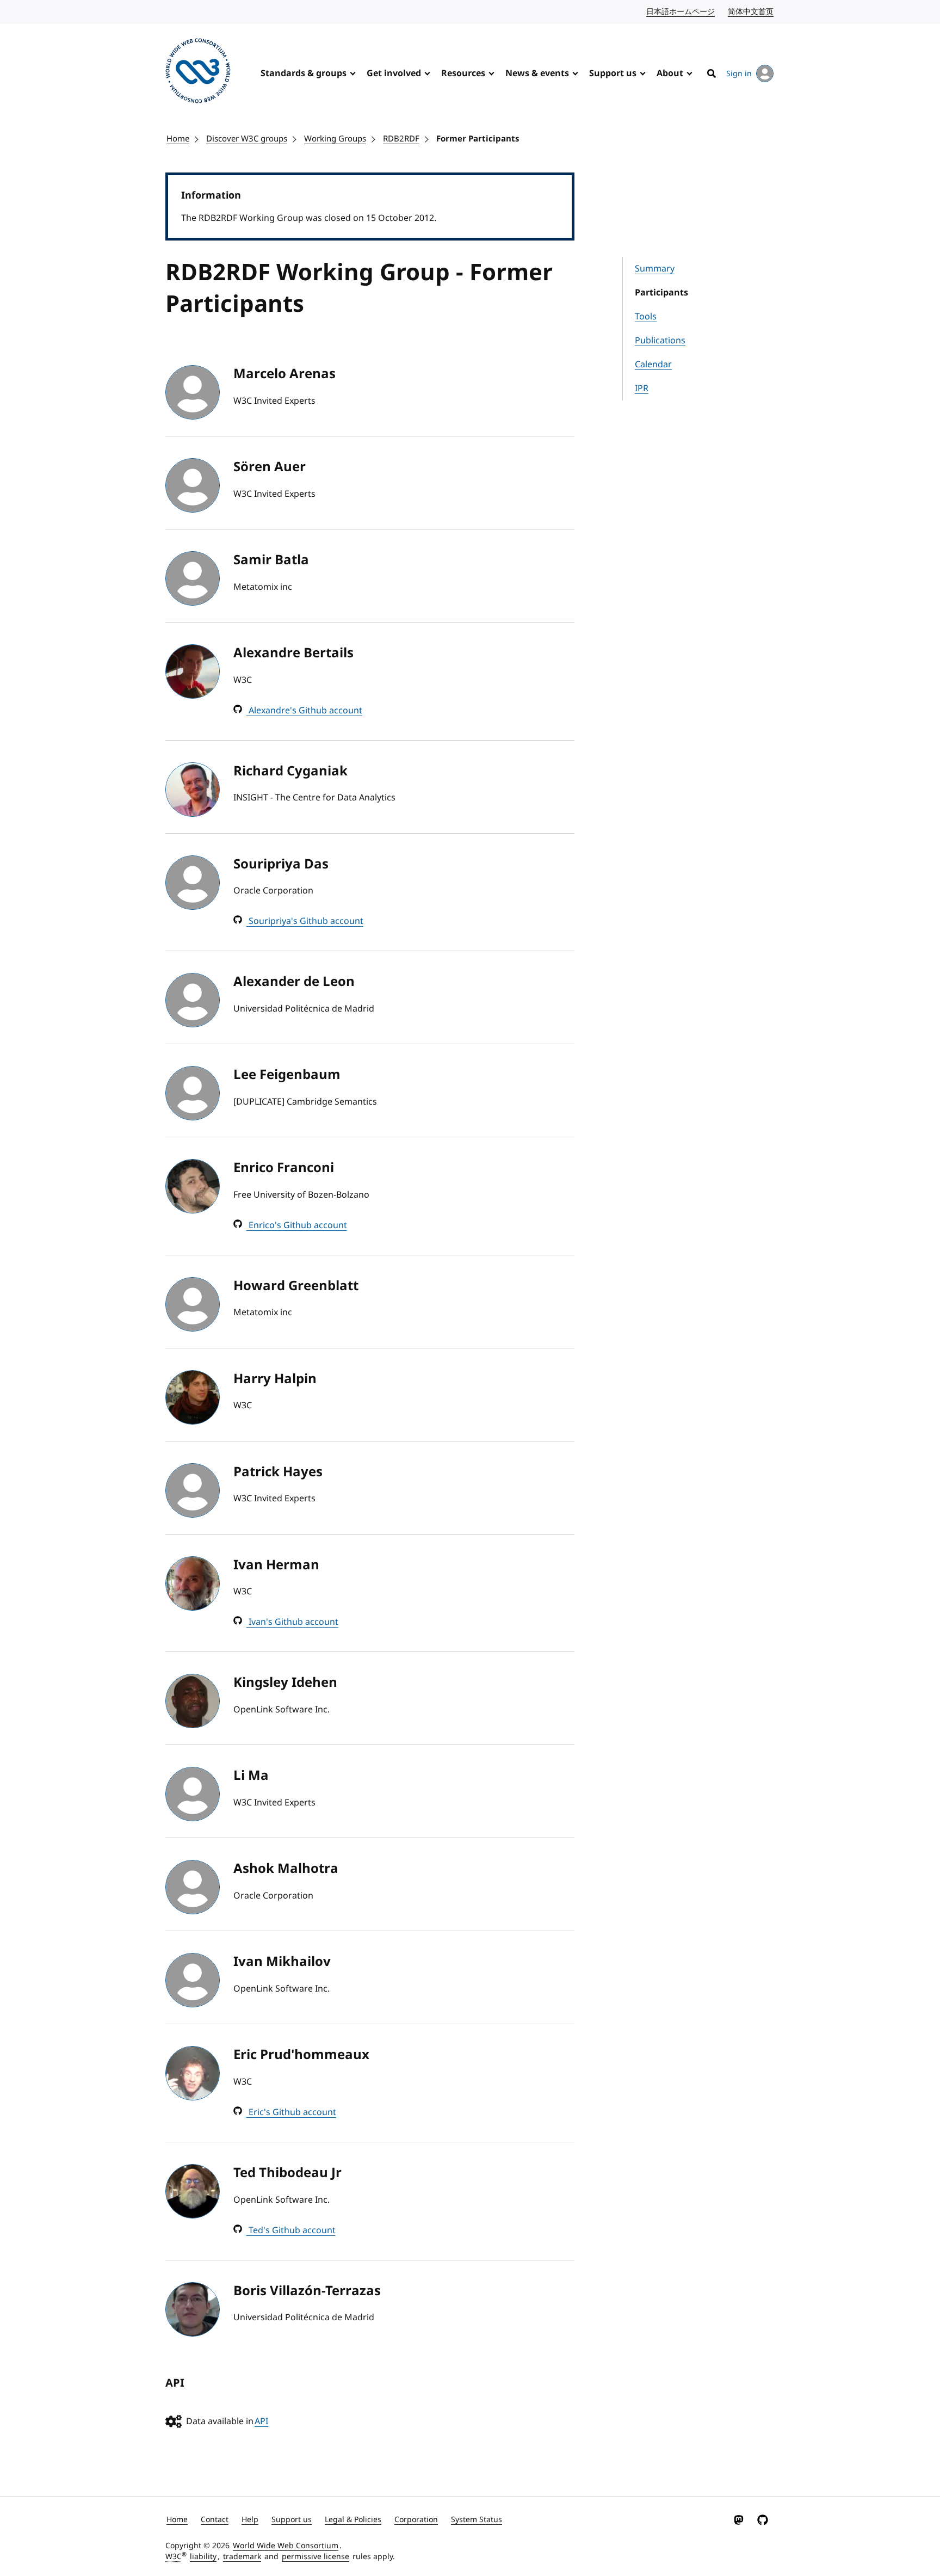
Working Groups (335, 139)
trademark (242, 2557)
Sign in (739, 74)
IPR (642, 389)
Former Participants (478, 139)
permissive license (316, 2557)
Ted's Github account (291, 2230)
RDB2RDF (401, 139)
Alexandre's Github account (304, 711)
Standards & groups (304, 73)
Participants (661, 293)
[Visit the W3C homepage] (198, 73)
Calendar (653, 365)
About (670, 73)
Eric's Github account (291, 2112)
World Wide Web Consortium (286, 2546)
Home (178, 139)
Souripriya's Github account (305, 921)
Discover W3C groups (247, 139)
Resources (463, 73)
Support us (613, 73)
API (261, 2421)
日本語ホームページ (681, 12)
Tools (646, 317)
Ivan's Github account (292, 1622)
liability (203, 2557)
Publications (660, 341)
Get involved (394, 73)
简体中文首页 (751, 12)
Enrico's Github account (297, 1225)
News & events (537, 73)
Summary (655, 269)
